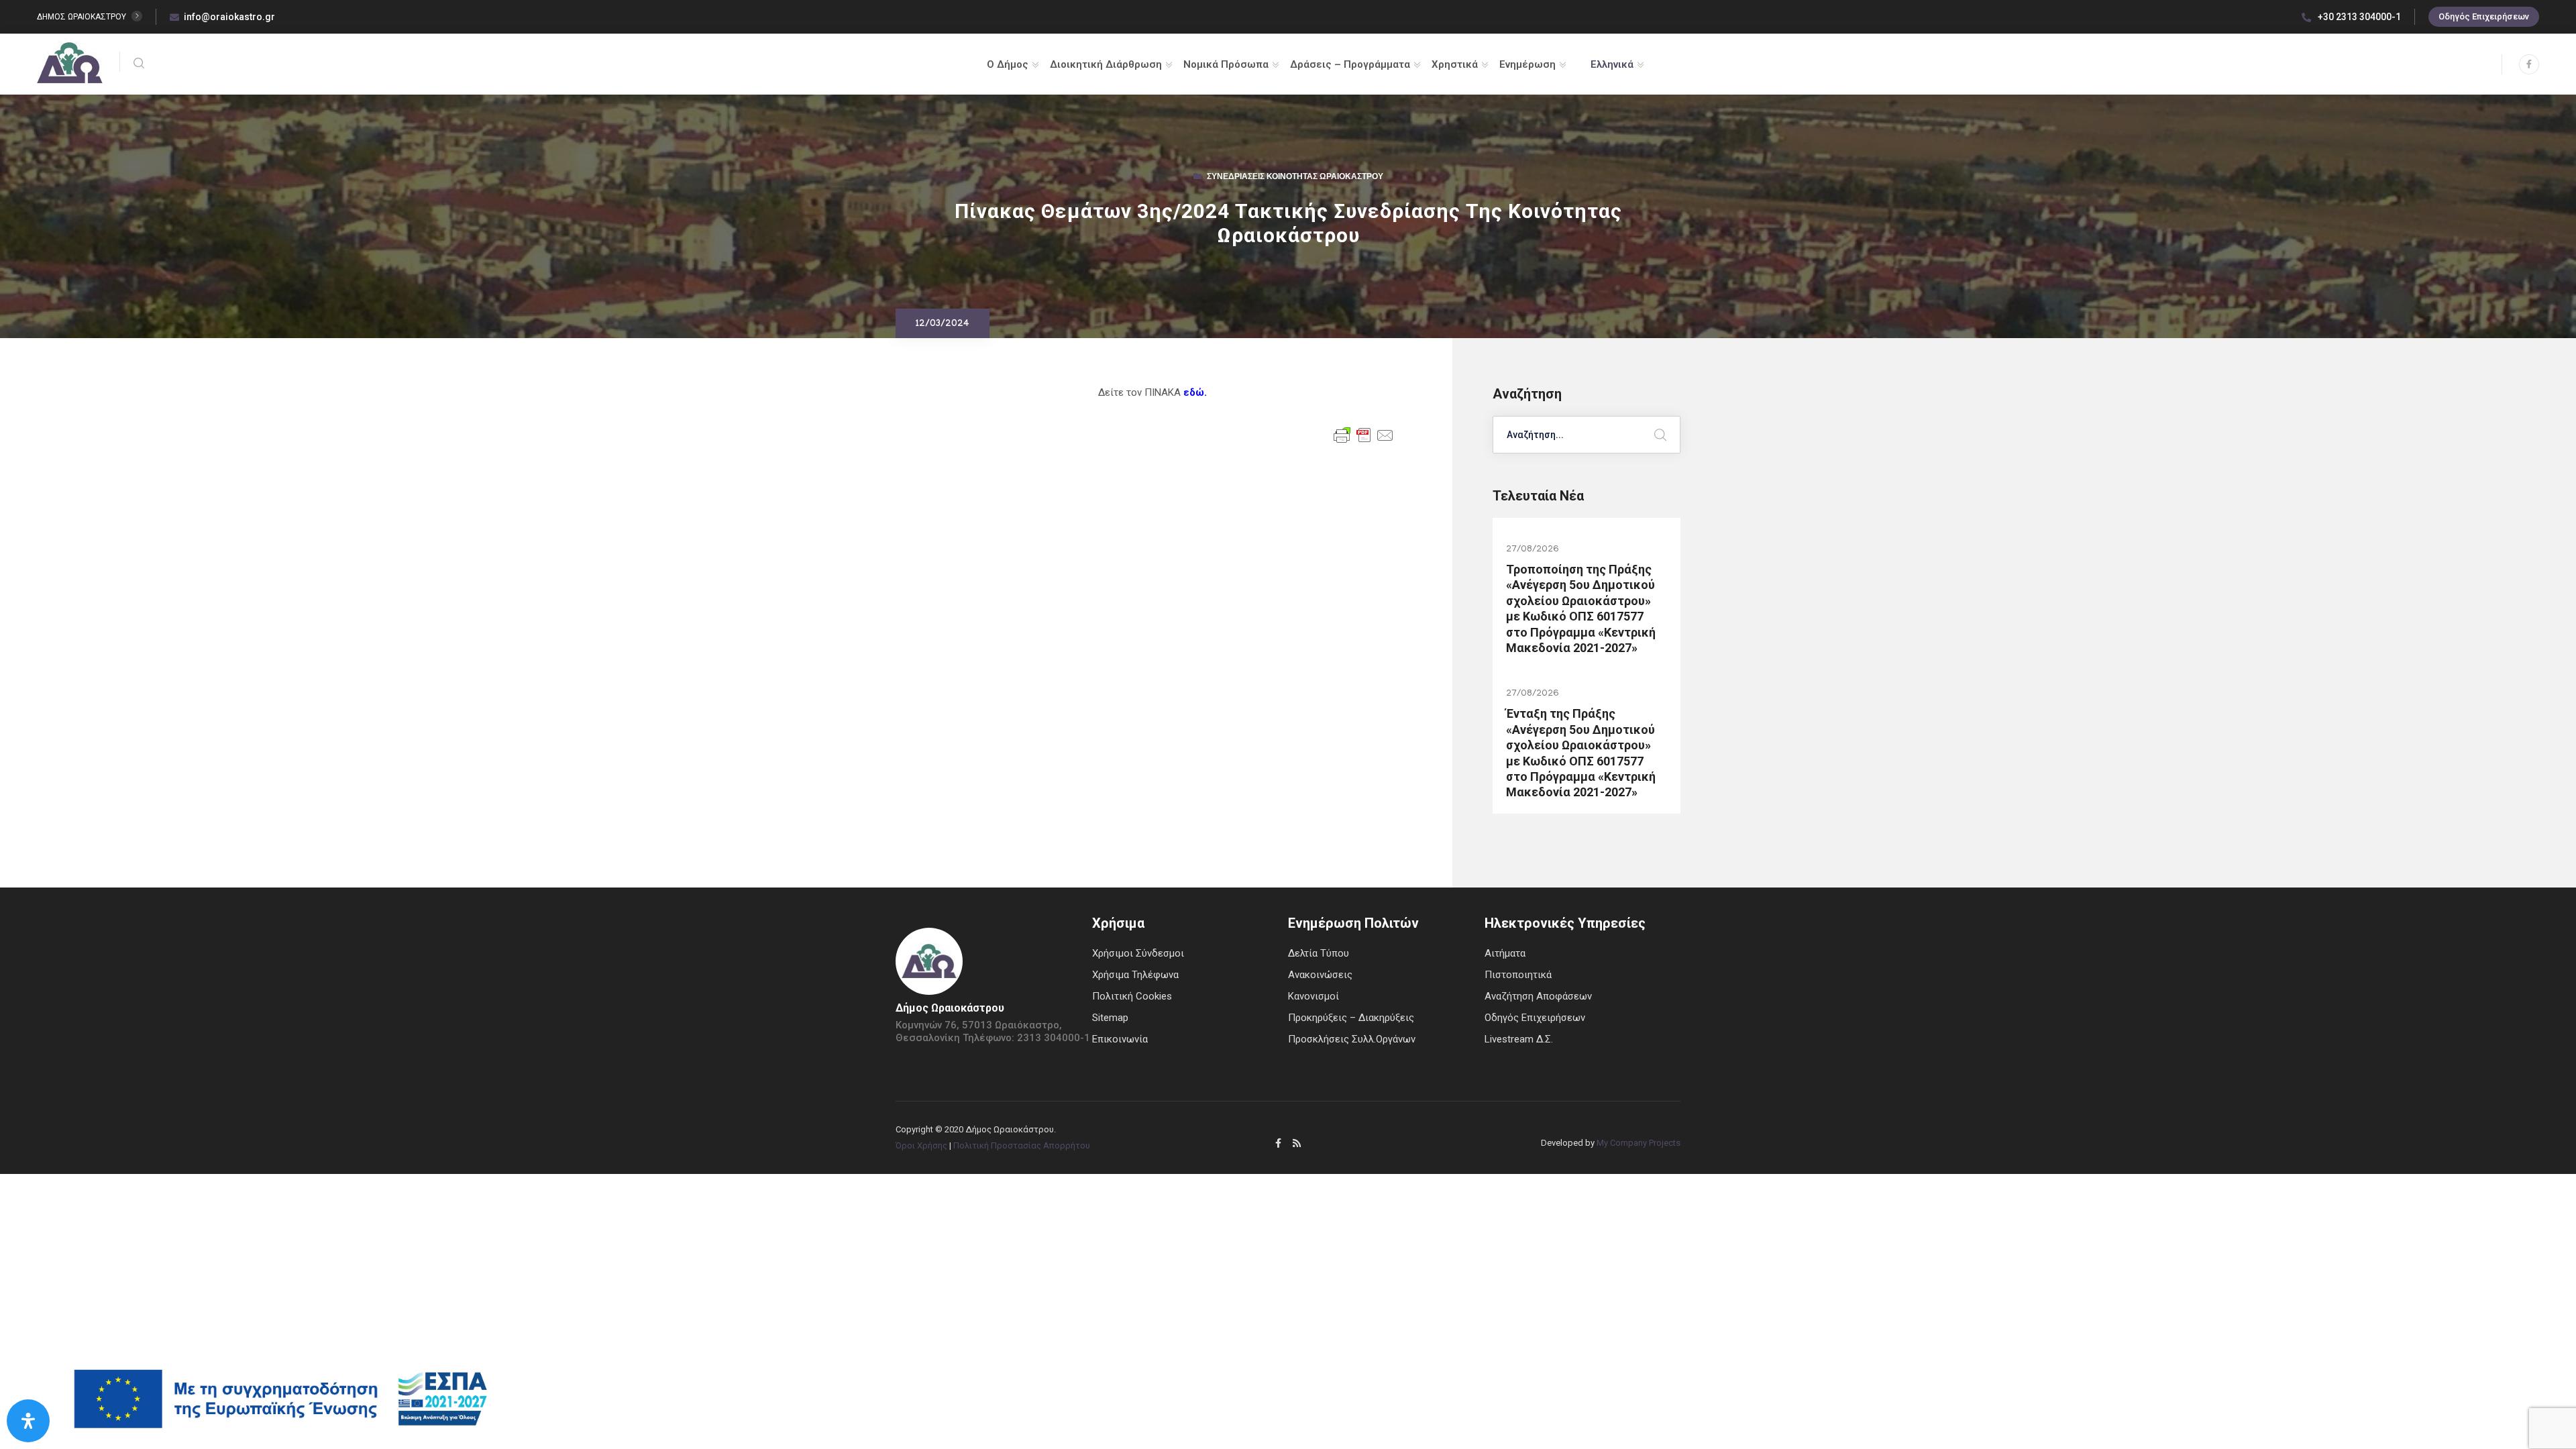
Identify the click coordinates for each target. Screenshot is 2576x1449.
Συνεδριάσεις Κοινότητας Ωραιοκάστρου (1295, 178)
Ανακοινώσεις (1320, 975)
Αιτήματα (1505, 953)
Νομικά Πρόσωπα (1226, 64)
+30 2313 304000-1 (2358, 17)
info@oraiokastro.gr (229, 17)
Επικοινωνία (1120, 1039)
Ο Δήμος (1008, 64)
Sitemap (1110, 1018)
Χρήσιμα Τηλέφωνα (1135, 975)
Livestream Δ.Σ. (1519, 1039)
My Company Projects (1639, 1143)
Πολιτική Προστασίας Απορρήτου (1022, 1145)
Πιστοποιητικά (1518, 975)
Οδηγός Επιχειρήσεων (2484, 16)
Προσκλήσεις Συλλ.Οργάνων (1352, 1039)
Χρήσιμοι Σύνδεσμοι (1138, 953)
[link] (1195, 392)
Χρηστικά (1455, 64)
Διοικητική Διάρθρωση (1106, 64)
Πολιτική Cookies (1132, 996)
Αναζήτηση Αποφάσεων (1538, 996)
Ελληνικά (1612, 64)
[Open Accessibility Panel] (28, 1421)
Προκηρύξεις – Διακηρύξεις (1351, 1018)
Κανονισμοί (1313, 996)
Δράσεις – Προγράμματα (1350, 64)
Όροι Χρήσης (921, 1145)
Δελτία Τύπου (1319, 953)
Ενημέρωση (1527, 64)
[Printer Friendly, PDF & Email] (1364, 434)
